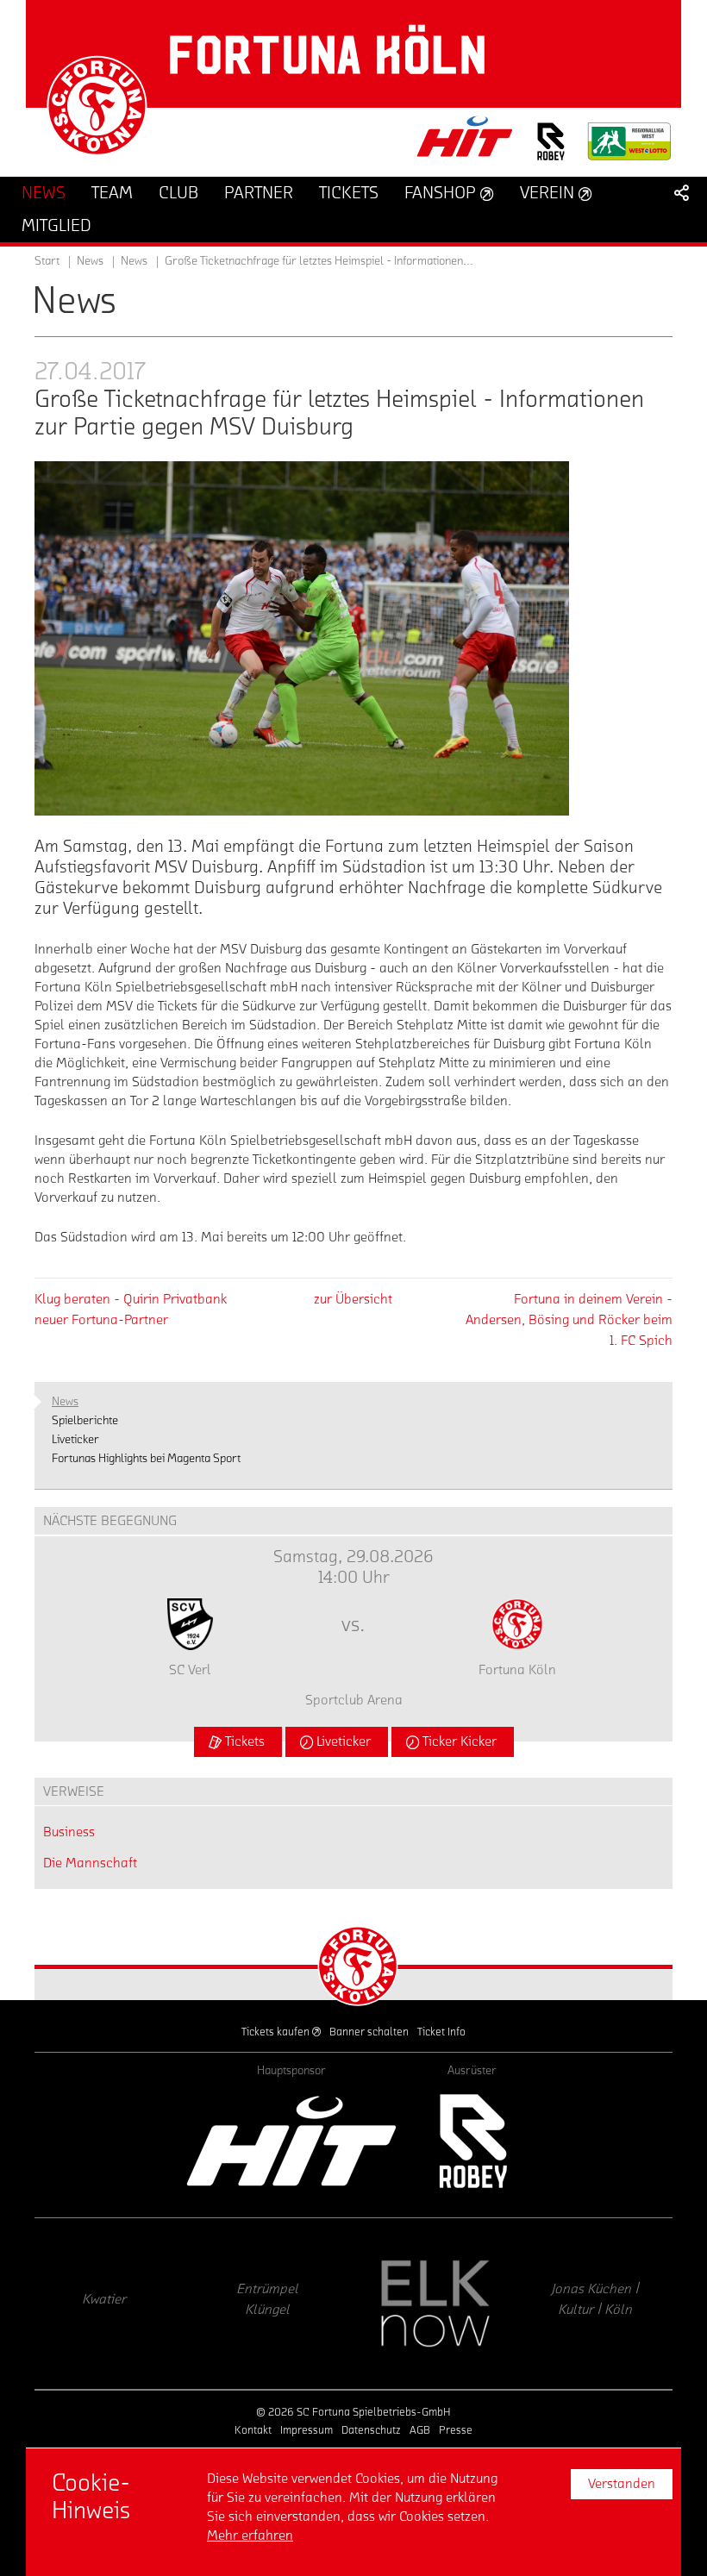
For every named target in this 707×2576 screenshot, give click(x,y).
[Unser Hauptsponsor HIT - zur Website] (466, 142)
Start (47, 261)
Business (69, 1832)
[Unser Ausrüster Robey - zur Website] (551, 152)
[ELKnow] (291, 2304)
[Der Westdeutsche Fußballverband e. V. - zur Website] (629, 148)
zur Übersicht (353, 1299)
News (134, 261)
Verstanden (622, 2484)
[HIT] (291, 2141)
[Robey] (472, 2141)
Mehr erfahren (250, 2535)
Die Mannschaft (90, 1863)
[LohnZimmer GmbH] (618, 2304)
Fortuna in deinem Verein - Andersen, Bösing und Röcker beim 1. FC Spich (569, 1320)
